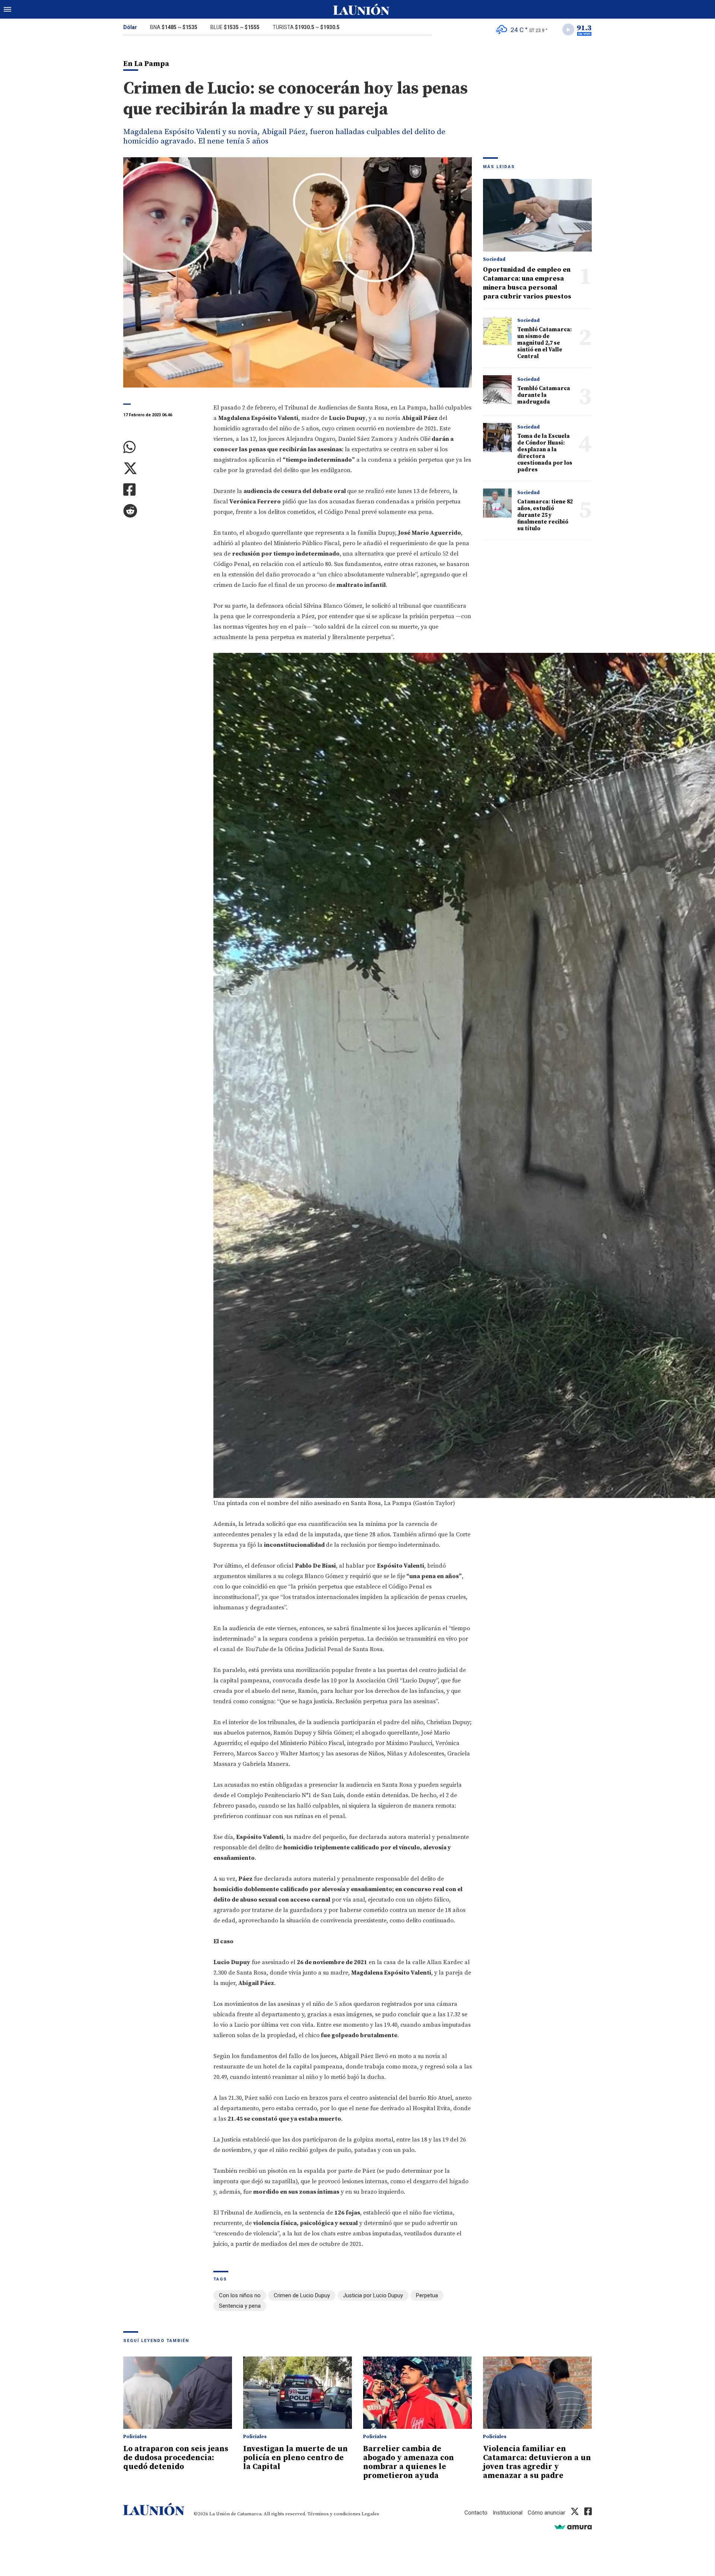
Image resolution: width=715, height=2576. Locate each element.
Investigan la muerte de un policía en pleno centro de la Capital (295, 2458)
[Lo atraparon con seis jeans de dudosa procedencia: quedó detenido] (178, 2393)
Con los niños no (240, 2295)
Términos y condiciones (334, 2514)
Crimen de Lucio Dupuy (302, 2295)
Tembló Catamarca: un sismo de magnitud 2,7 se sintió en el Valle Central (544, 343)
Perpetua (427, 2295)
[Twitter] (163, 469)
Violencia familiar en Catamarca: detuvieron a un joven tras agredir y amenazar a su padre (537, 2462)
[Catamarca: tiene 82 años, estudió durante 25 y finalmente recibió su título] (497, 503)
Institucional (508, 2513)
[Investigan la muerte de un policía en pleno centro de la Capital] (298, 2393)
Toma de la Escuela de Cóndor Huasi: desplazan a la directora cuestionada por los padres (545, 453)
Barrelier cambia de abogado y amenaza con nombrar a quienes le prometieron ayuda (409, 2462)
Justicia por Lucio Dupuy (373, 2295)
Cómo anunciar (546, 2513)
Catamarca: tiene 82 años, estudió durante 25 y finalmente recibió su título (545, 515)
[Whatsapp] (163, 447)
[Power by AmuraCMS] (573, 2527)
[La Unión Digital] (361, 9)
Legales (370, 2514)
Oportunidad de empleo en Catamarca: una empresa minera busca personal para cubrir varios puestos (527, 283)
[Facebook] (163, 490)
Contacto (476, 2513)
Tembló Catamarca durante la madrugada (544, 395)
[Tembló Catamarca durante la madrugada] (497, 390)
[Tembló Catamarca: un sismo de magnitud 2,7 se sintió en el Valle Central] (497, 331)
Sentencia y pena (240, 2306)
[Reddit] (163, 511)
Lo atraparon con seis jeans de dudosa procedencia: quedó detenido (176, 2458)
